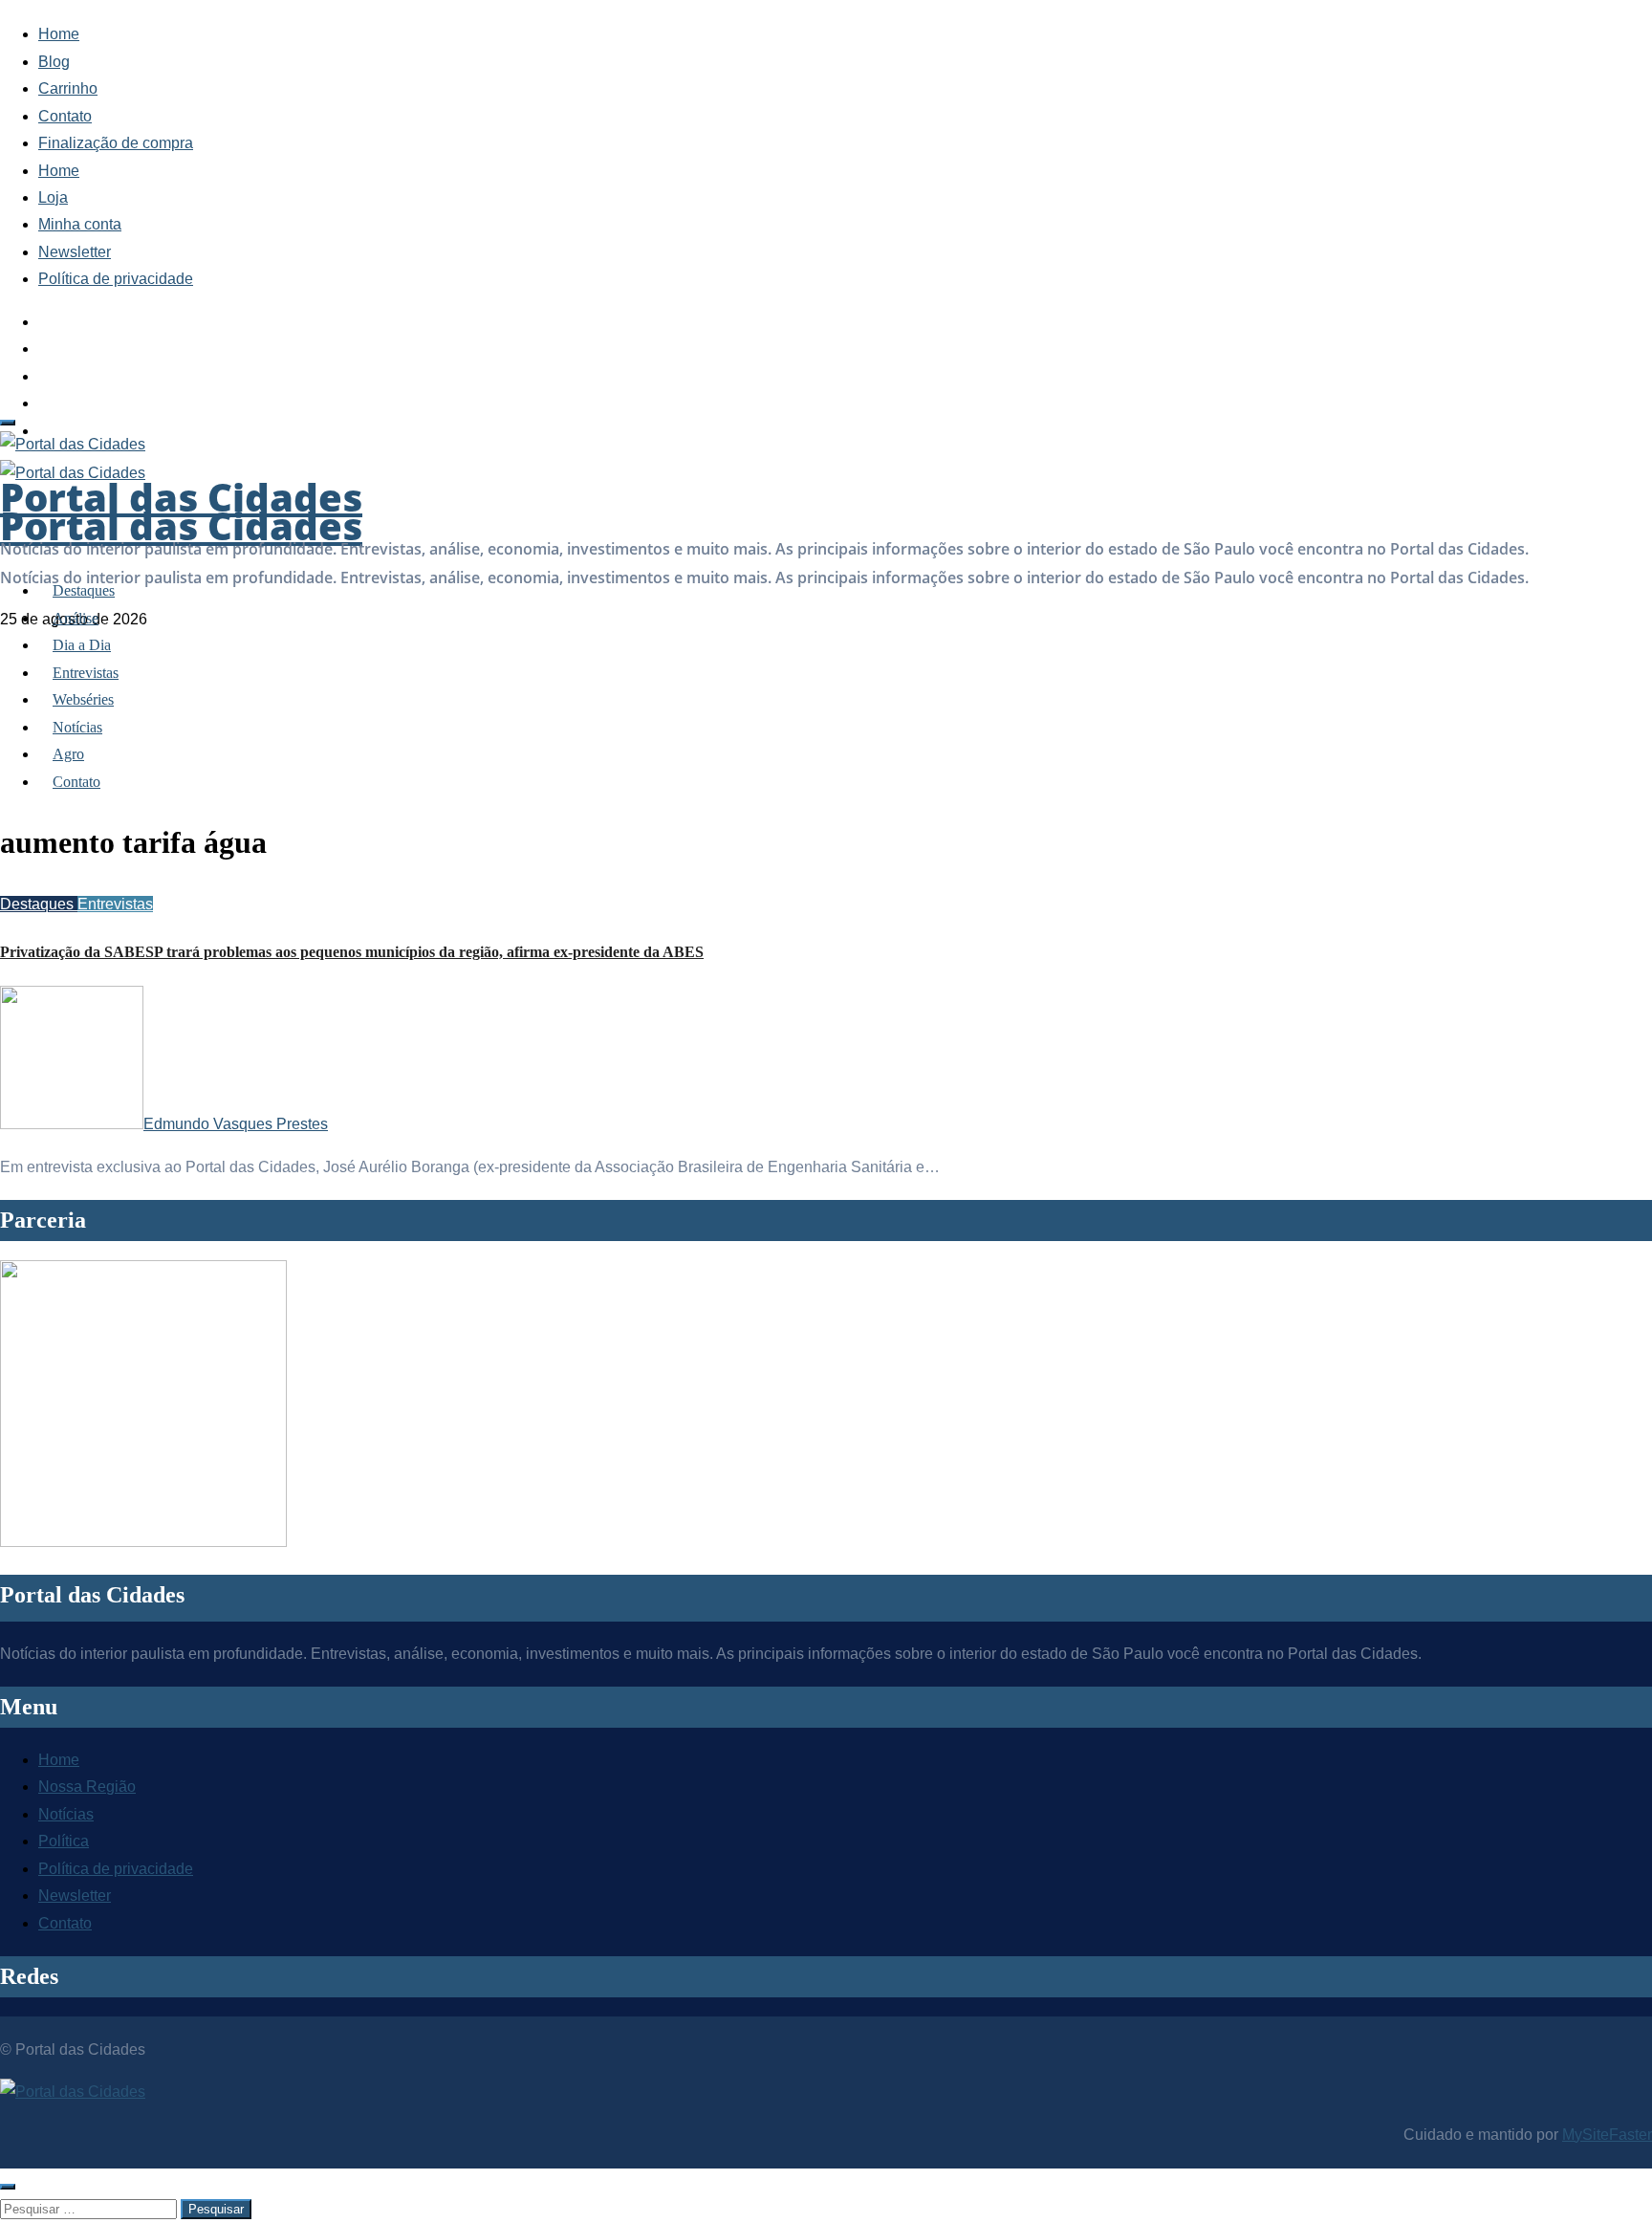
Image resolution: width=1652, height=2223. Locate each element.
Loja (53, 197)
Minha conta (80, 224)
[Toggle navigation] (8, 423)
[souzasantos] (143, 1542)
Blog (54, 62)
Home (59, 34)
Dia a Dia (82, 645)
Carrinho (68, 88)
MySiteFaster (1607, 2135)
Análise (76, 618)
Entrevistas (86, 673)
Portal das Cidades (181, 525)
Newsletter (75, 252)
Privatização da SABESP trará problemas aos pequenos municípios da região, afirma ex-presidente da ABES (352, 952)
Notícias (77, 727)
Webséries (83, 699)
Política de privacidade (116, 279)
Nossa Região (87, 1787)
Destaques (84, 590)
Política (64, 1841)
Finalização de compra (116, 143)
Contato (65, 116)
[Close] (8, 2187)
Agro (68, 754)
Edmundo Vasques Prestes (236, 1124)
